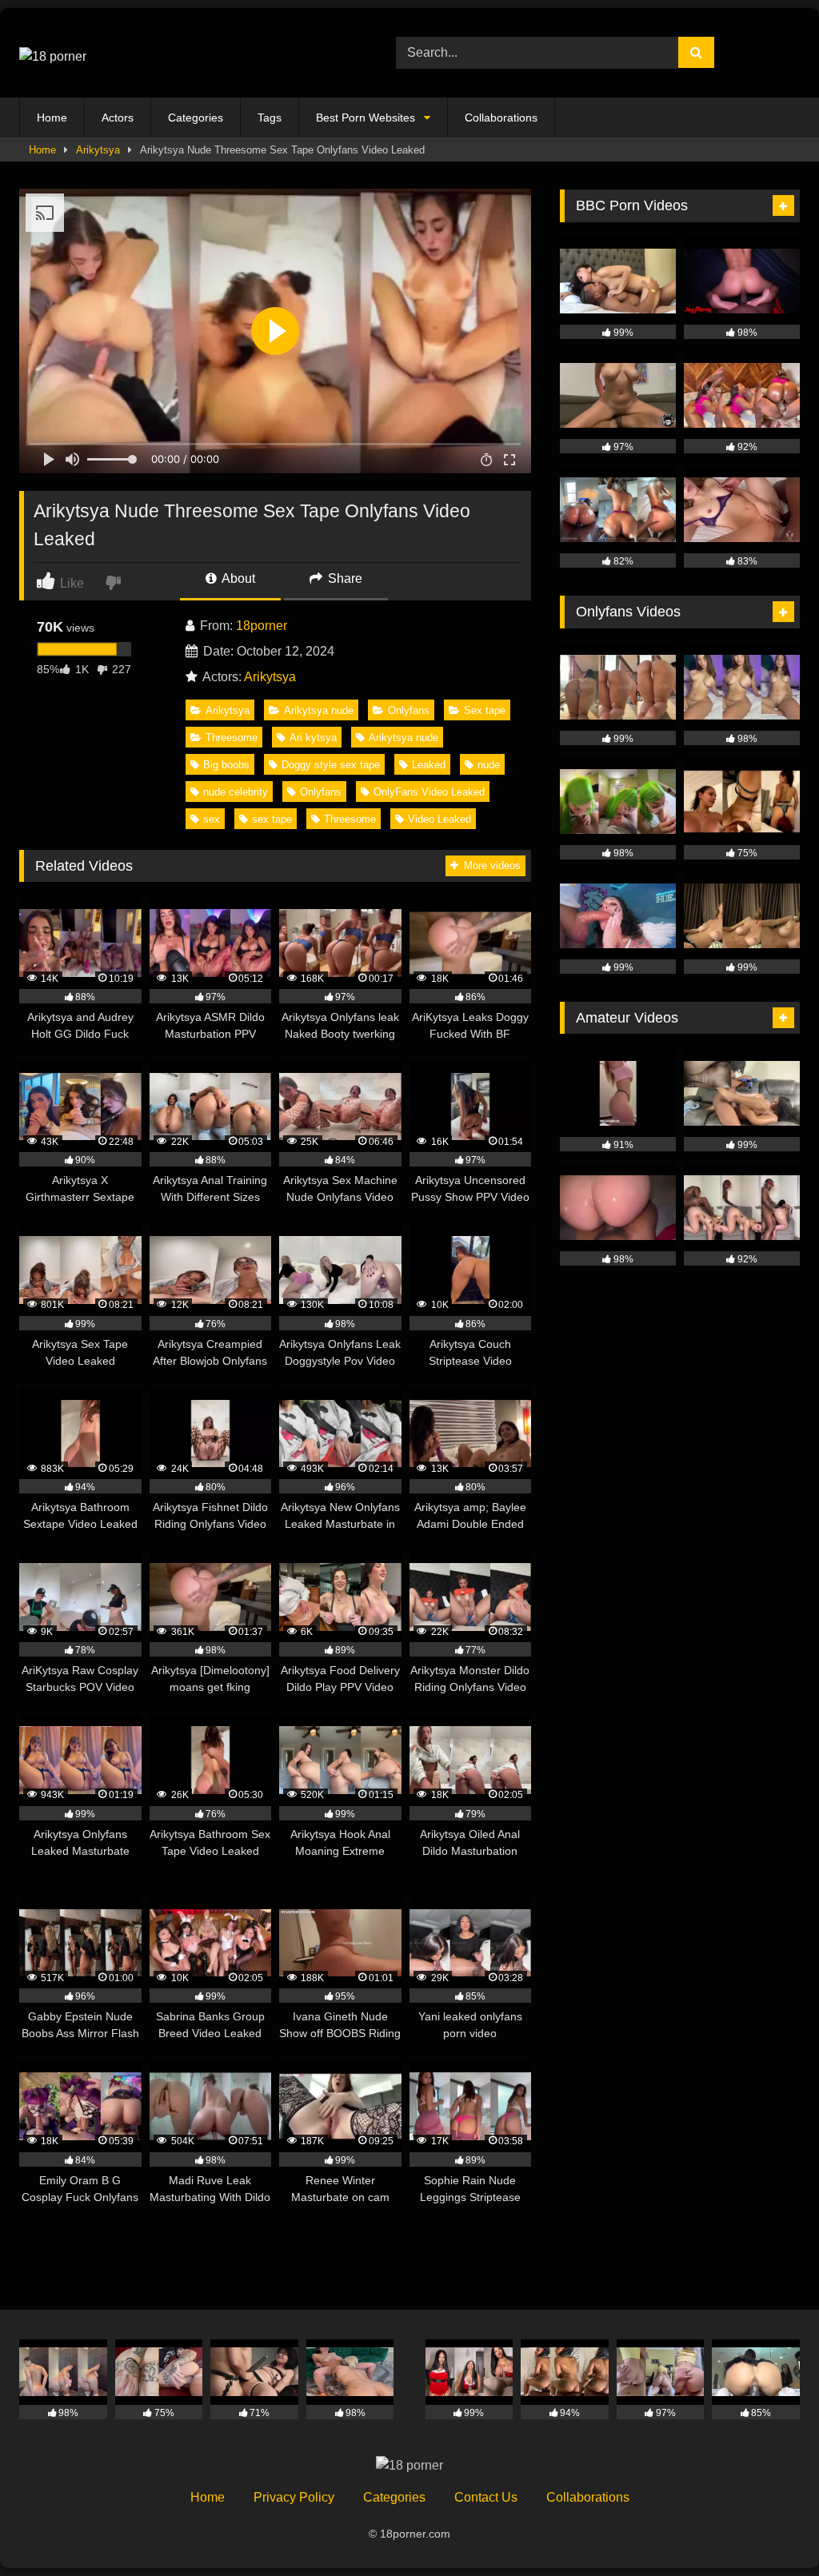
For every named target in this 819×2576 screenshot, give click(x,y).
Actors (118, 118)
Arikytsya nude (319, 710)
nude (489, 765)
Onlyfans (409, 710)
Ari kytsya (313, 738)
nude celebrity (236, 792)
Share (344, 578)
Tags (270, 118)
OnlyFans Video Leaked (429, 792)
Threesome (232, 738)
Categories (196, 118)
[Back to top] (769, 2528)
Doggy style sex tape (331, 765)
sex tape (272, 819)
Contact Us (486, 2497)
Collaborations (501, 118)
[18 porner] (183, 53)
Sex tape (485, 710)
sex (212, 819)
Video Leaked (439, 819)
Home (52, 118)
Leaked (429, 765)
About (237, 578)
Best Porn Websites (366, 118)
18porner (262, 626)
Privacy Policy (294, 2497)
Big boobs (226, 765)
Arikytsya (98, 150)
